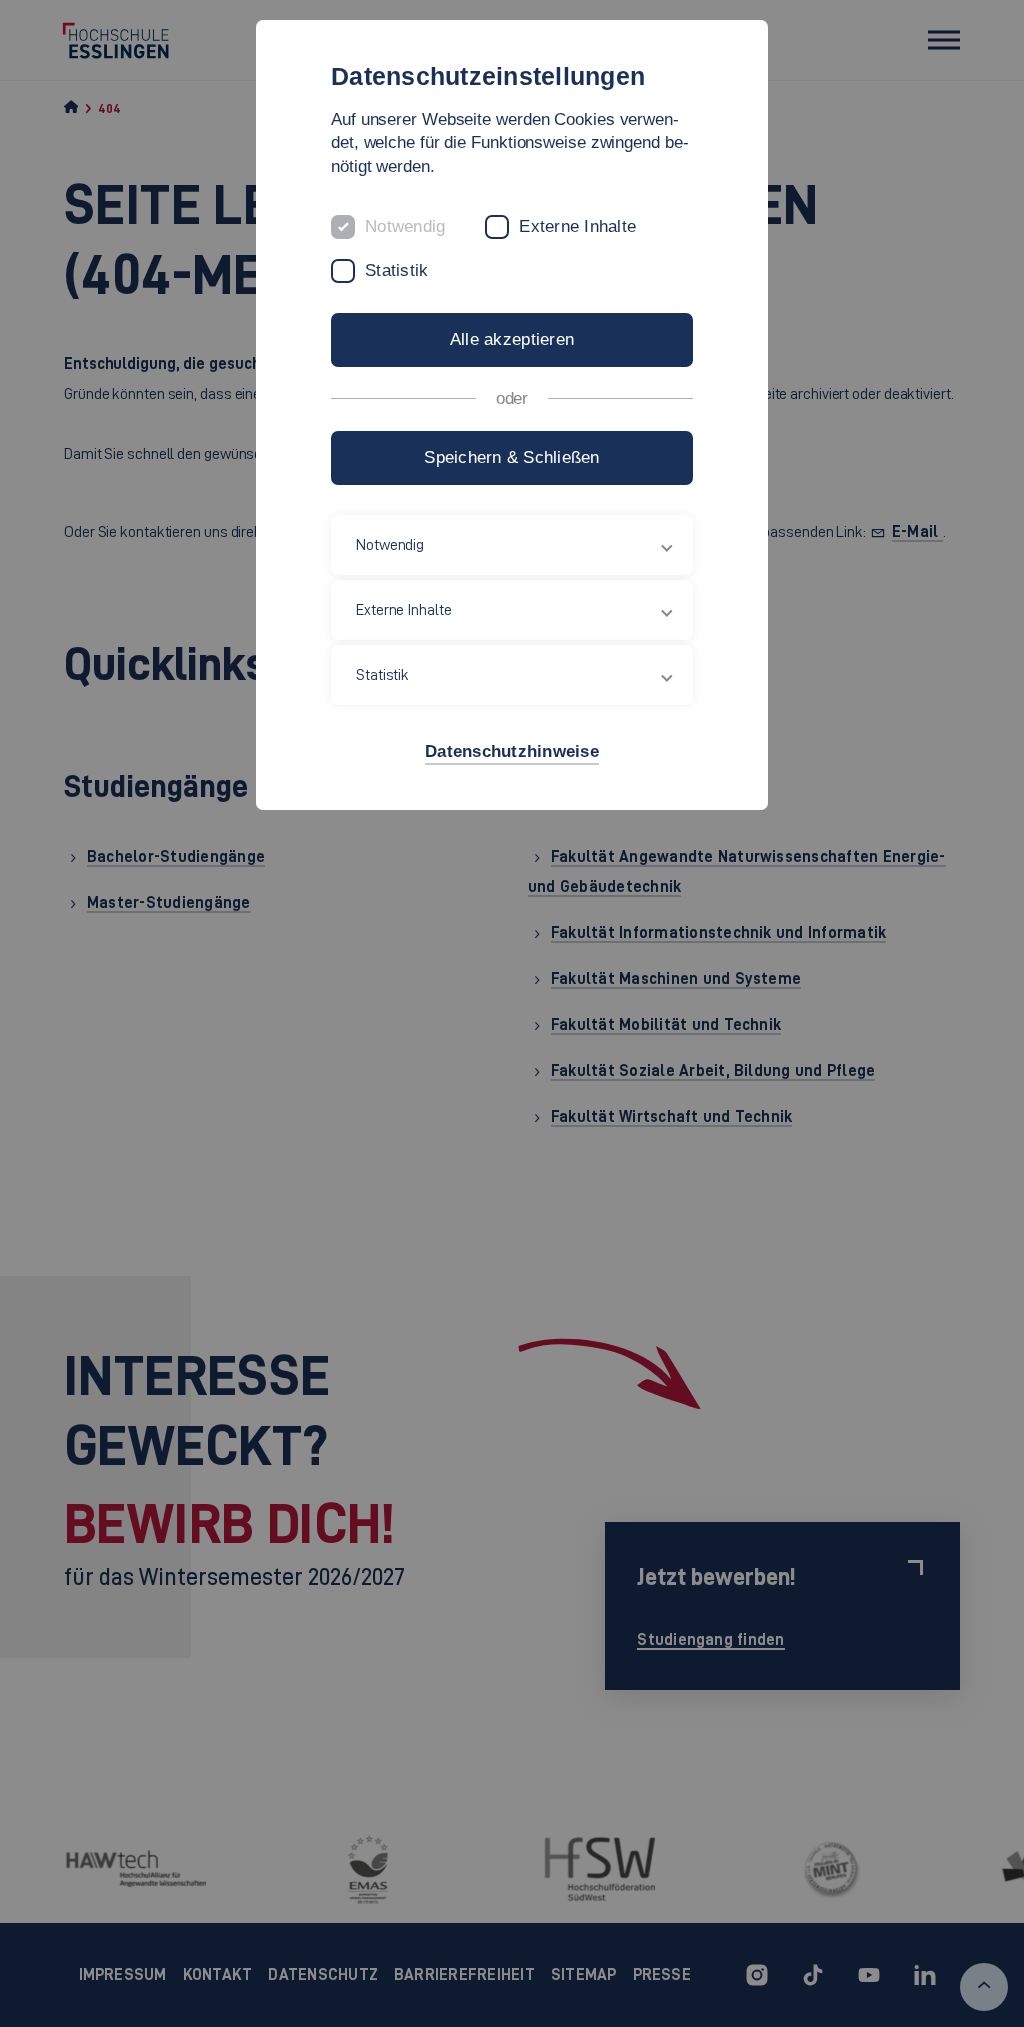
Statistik (396, 270)
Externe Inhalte (577, 226)
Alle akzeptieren (512, 339)
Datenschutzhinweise (512, 751)
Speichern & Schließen (511, 457)
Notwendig (405, 226)
